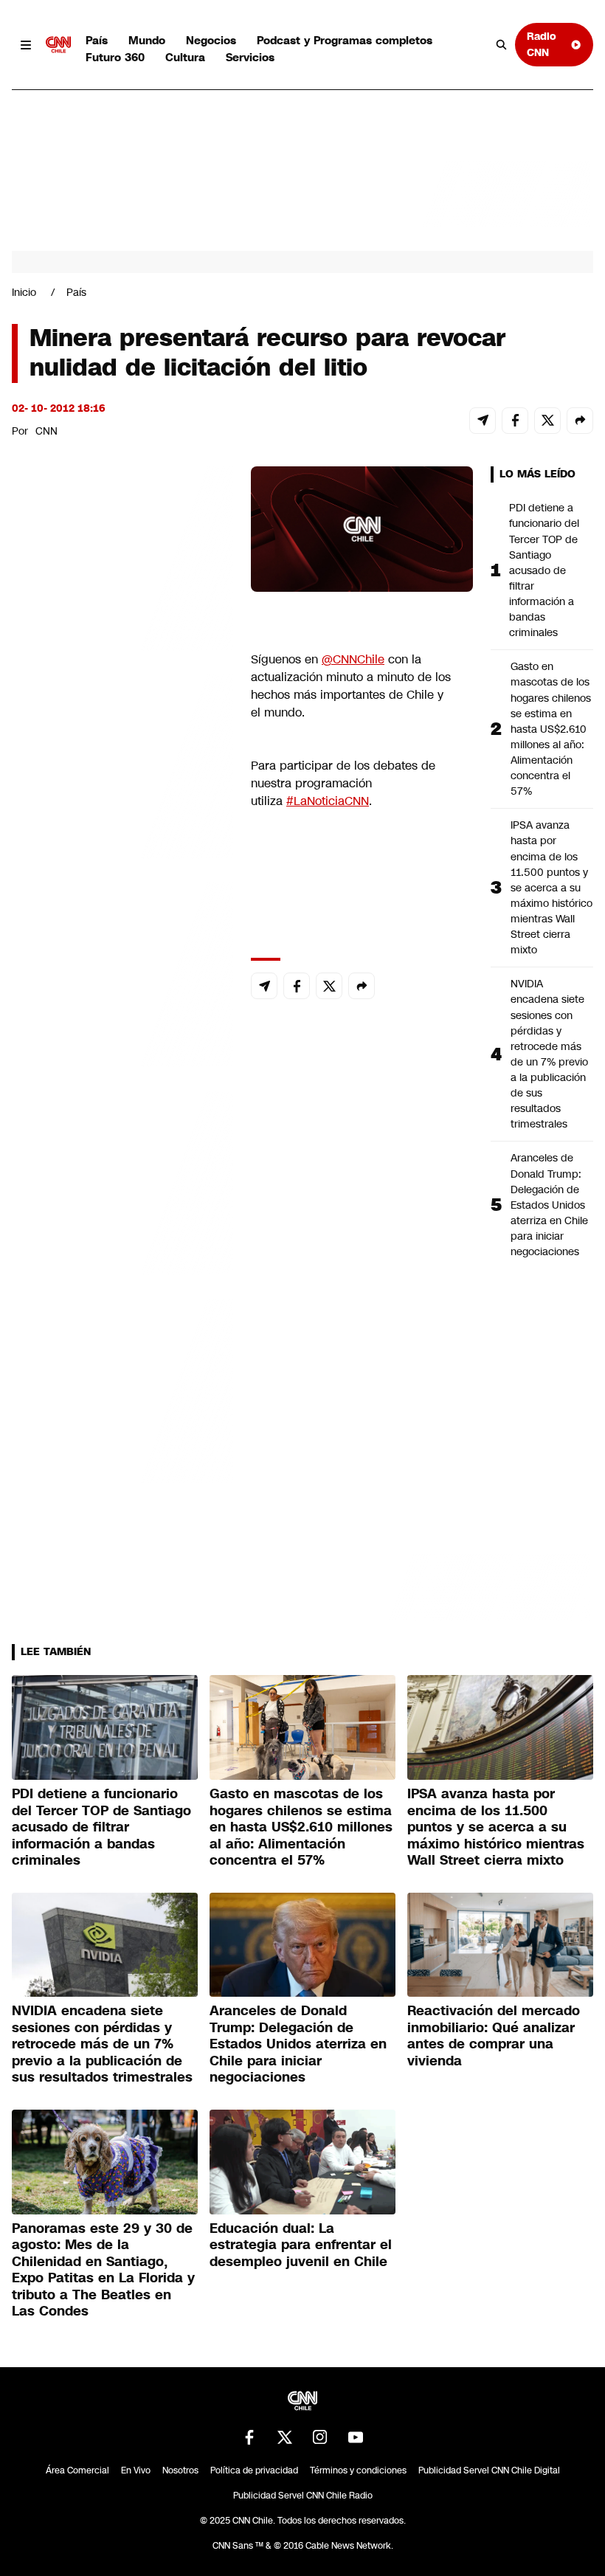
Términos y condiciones (358, 2470)
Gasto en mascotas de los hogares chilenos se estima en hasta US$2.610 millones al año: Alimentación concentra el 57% (551, 729)
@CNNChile (353, 659)
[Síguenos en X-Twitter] (285, 2437)
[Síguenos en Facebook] (249, 2437)
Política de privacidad (254, 2470)
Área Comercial (77, 2470)
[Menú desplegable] (26, 45)
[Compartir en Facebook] (515, 421)
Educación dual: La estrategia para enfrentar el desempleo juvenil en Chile (301, 2245)
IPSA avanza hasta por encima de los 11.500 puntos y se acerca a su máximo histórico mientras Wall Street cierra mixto (552, 887)
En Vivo (136, 2470)
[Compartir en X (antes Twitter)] (547, 421)
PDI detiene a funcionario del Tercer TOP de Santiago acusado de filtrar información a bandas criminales (544, 570)
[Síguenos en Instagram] (320, 2437)
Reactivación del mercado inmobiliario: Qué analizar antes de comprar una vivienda (494, 2036)
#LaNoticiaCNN (328, 801)
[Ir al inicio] (58, 45)
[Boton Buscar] (502, 45)
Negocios (211, 40)
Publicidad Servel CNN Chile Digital (489, 2470)
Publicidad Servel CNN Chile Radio (303, 2496)
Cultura (185, 57)
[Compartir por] (580, 421)
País (97, 40)
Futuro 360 (115, 57)
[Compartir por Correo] (483, 421)
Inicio (24, 292)
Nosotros (180, 2470)
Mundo (147, 40)
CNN (46, 431)
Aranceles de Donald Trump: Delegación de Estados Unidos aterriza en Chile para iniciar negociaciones (549, 1205)
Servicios (250, 57)
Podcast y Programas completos (345, 40)
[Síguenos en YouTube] (356, 2437)
